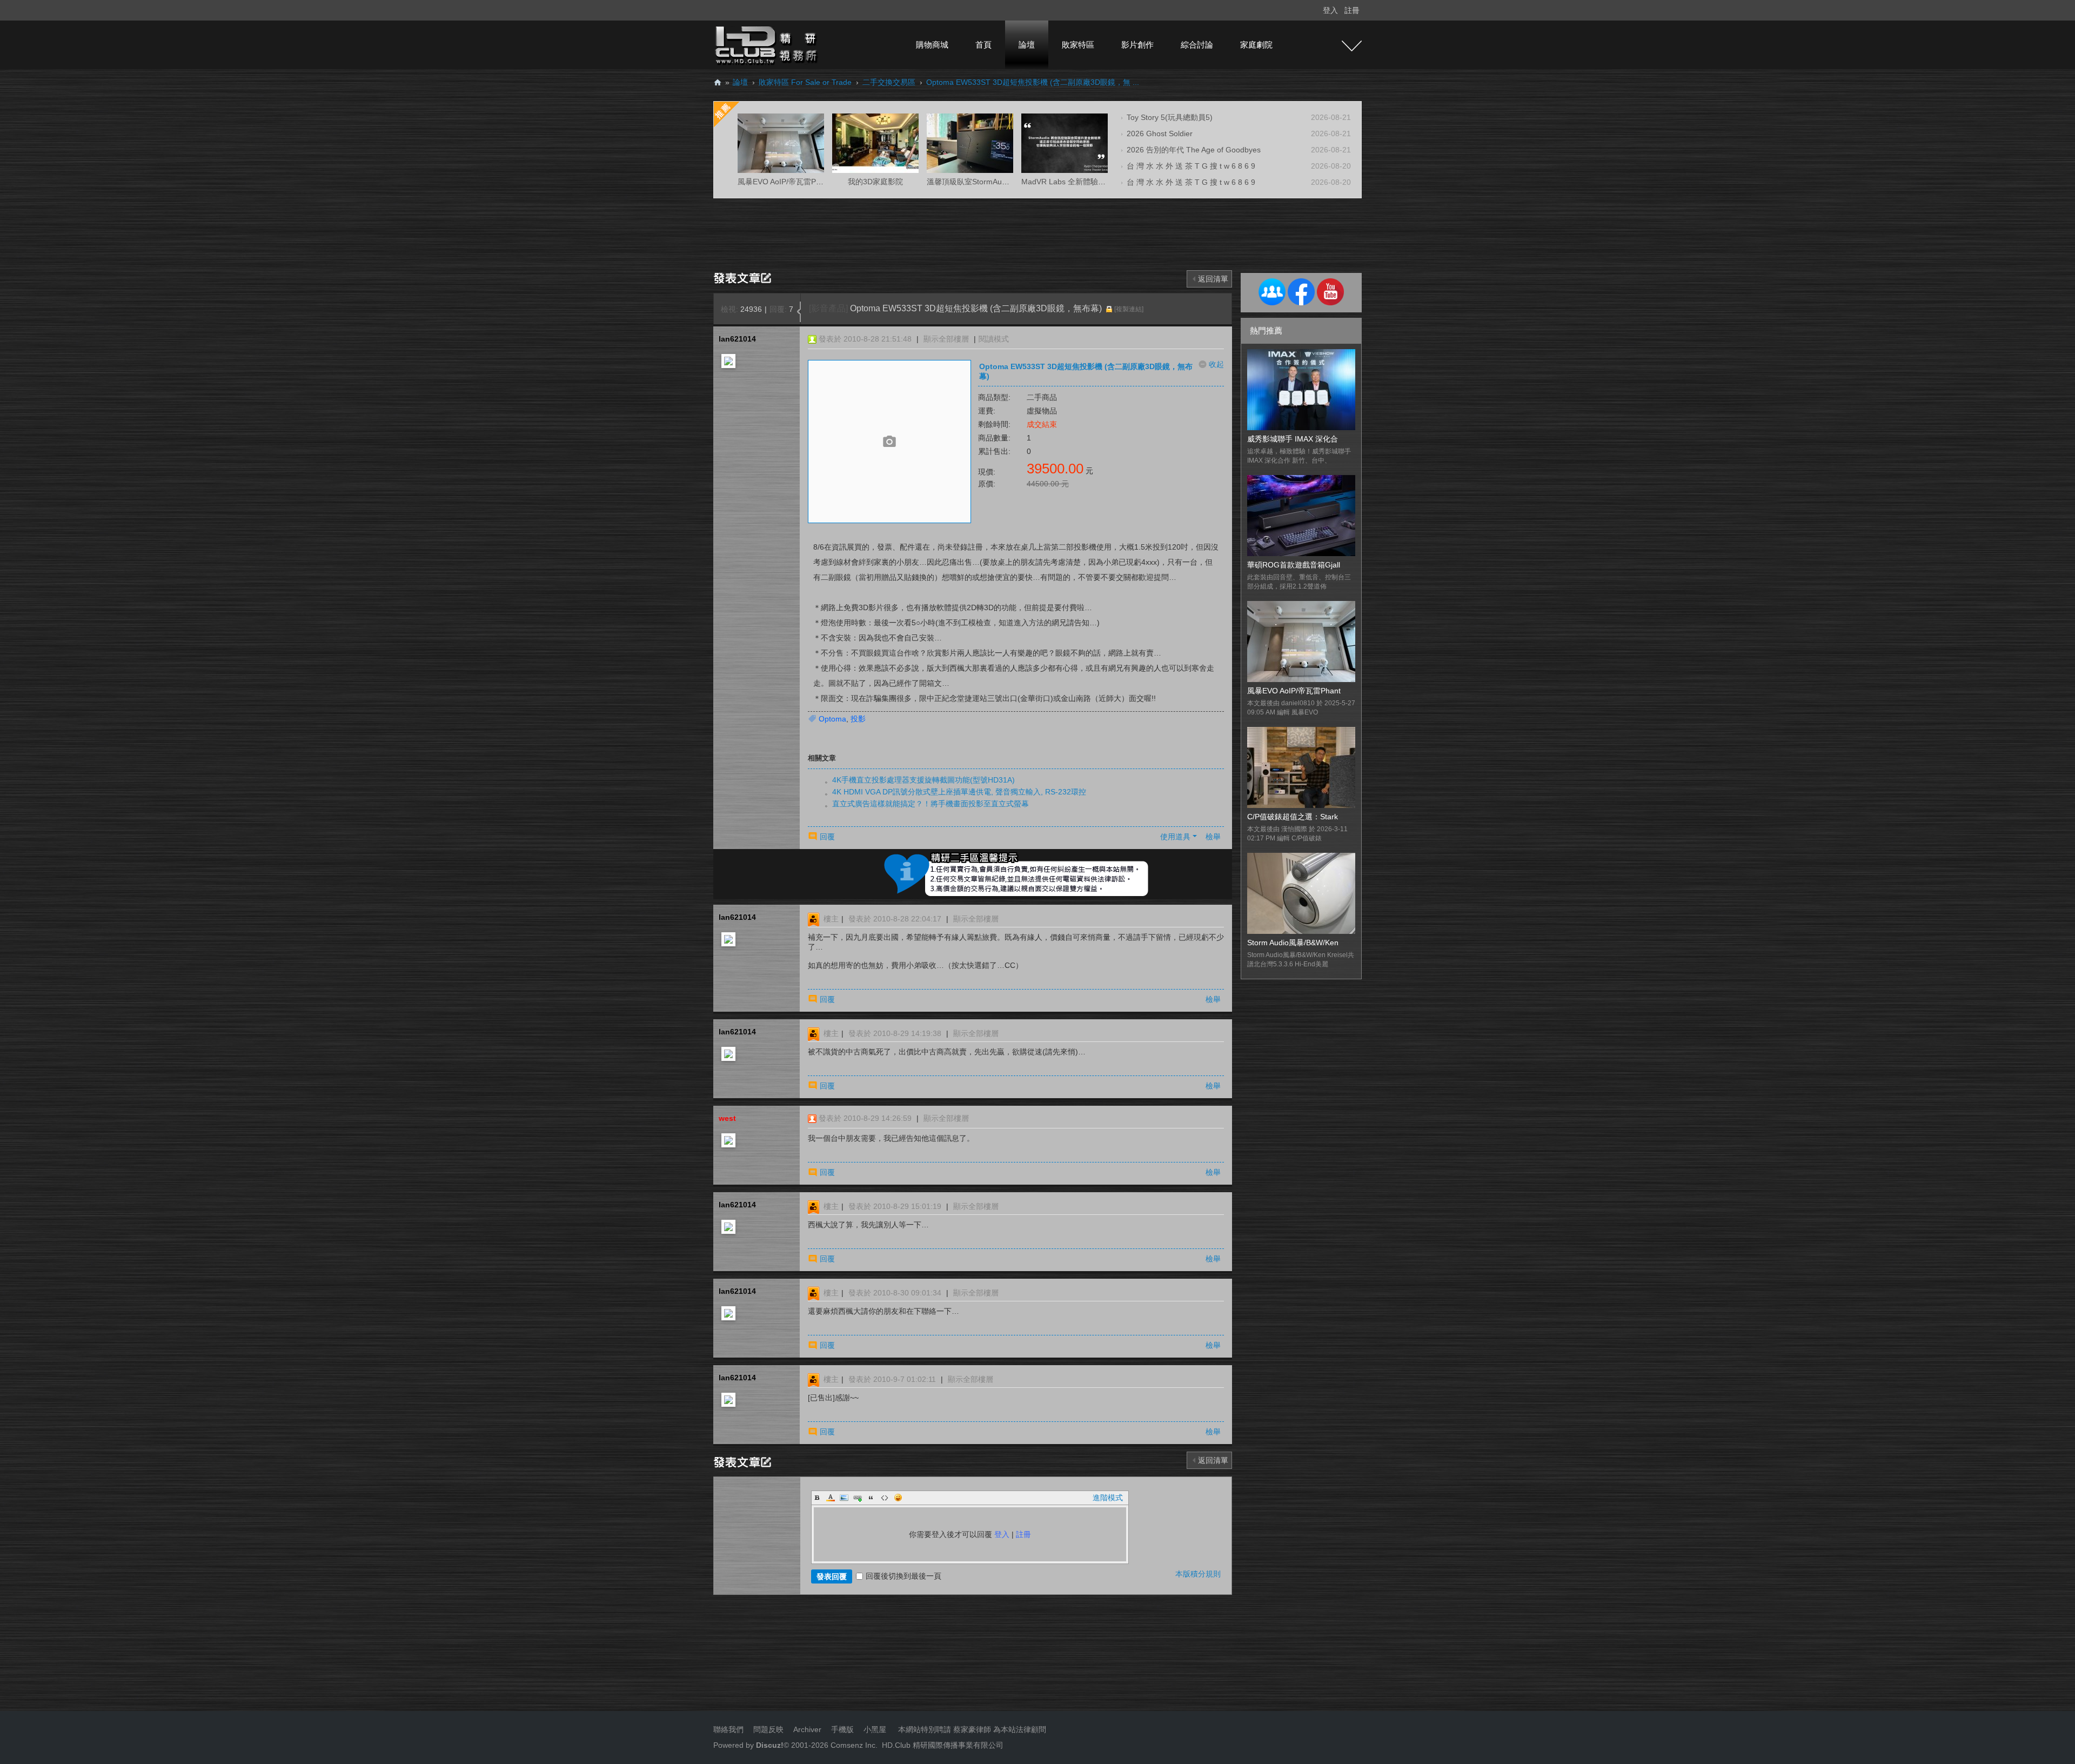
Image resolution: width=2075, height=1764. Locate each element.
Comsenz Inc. (853, 1745)
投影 (858, 719)
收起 (1216, 364)
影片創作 (1137, 45)
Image (844, 1498)
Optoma (832, 719)
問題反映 (767, 1729)
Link (858, 1498)
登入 (1330, 10)
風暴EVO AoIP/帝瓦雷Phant (1294, 691)
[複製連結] (1129, 309)
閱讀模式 (994, 339)
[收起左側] (799, 312)
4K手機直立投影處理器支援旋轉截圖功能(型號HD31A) (923, 780)
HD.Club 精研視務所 (718, 82)
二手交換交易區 (889, 82)
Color (831, 1498)
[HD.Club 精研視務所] (767, 44)
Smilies (898, 1498)
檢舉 (1213, 837)
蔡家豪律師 (972, 1729)
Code (885, 1498)
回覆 (827, 837)
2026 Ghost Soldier (1160, 133)
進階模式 (1108, 1498)
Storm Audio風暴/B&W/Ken (1293, 943)
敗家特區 (1078, 45)
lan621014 (737, 339)
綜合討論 (1197, 45)
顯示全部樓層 (946, 339)
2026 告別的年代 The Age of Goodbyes (1194, 150)
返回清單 (1213, 279)
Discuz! (770, 1745)
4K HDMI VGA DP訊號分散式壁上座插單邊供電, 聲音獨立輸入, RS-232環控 (959, 792)
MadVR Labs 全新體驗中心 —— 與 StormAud (1099, 182)
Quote (871, 1498)
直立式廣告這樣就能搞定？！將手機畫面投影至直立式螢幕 (931, 804)
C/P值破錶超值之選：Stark (1293, 817)
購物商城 (932, 45)
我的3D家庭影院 (875, 182)
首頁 (983, 45)
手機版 (842, 1729)
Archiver (807, 1729)
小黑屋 (875, 1729)
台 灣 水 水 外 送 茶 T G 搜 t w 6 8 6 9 (1191, 166)
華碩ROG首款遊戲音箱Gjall (1294, 565)
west (727, 1118)
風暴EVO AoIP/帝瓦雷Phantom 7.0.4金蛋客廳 (815, 182)
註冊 (1352, 10)
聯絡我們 (728, 1729)
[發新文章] (744, 277)
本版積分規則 (1198, 1574)
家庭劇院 (1256, 45)
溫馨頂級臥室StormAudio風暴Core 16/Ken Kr (1003, 182)
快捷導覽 (1352, 46)
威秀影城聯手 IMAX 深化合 (1293, 439)
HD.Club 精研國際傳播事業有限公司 (943, 1745)
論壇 (1027, 45)
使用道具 (1175, 837)
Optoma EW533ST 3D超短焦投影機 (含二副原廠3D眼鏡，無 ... (1033, 82)
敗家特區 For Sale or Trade (805, 82)
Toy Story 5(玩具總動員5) (1170, 117)
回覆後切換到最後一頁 (903, 1576)
